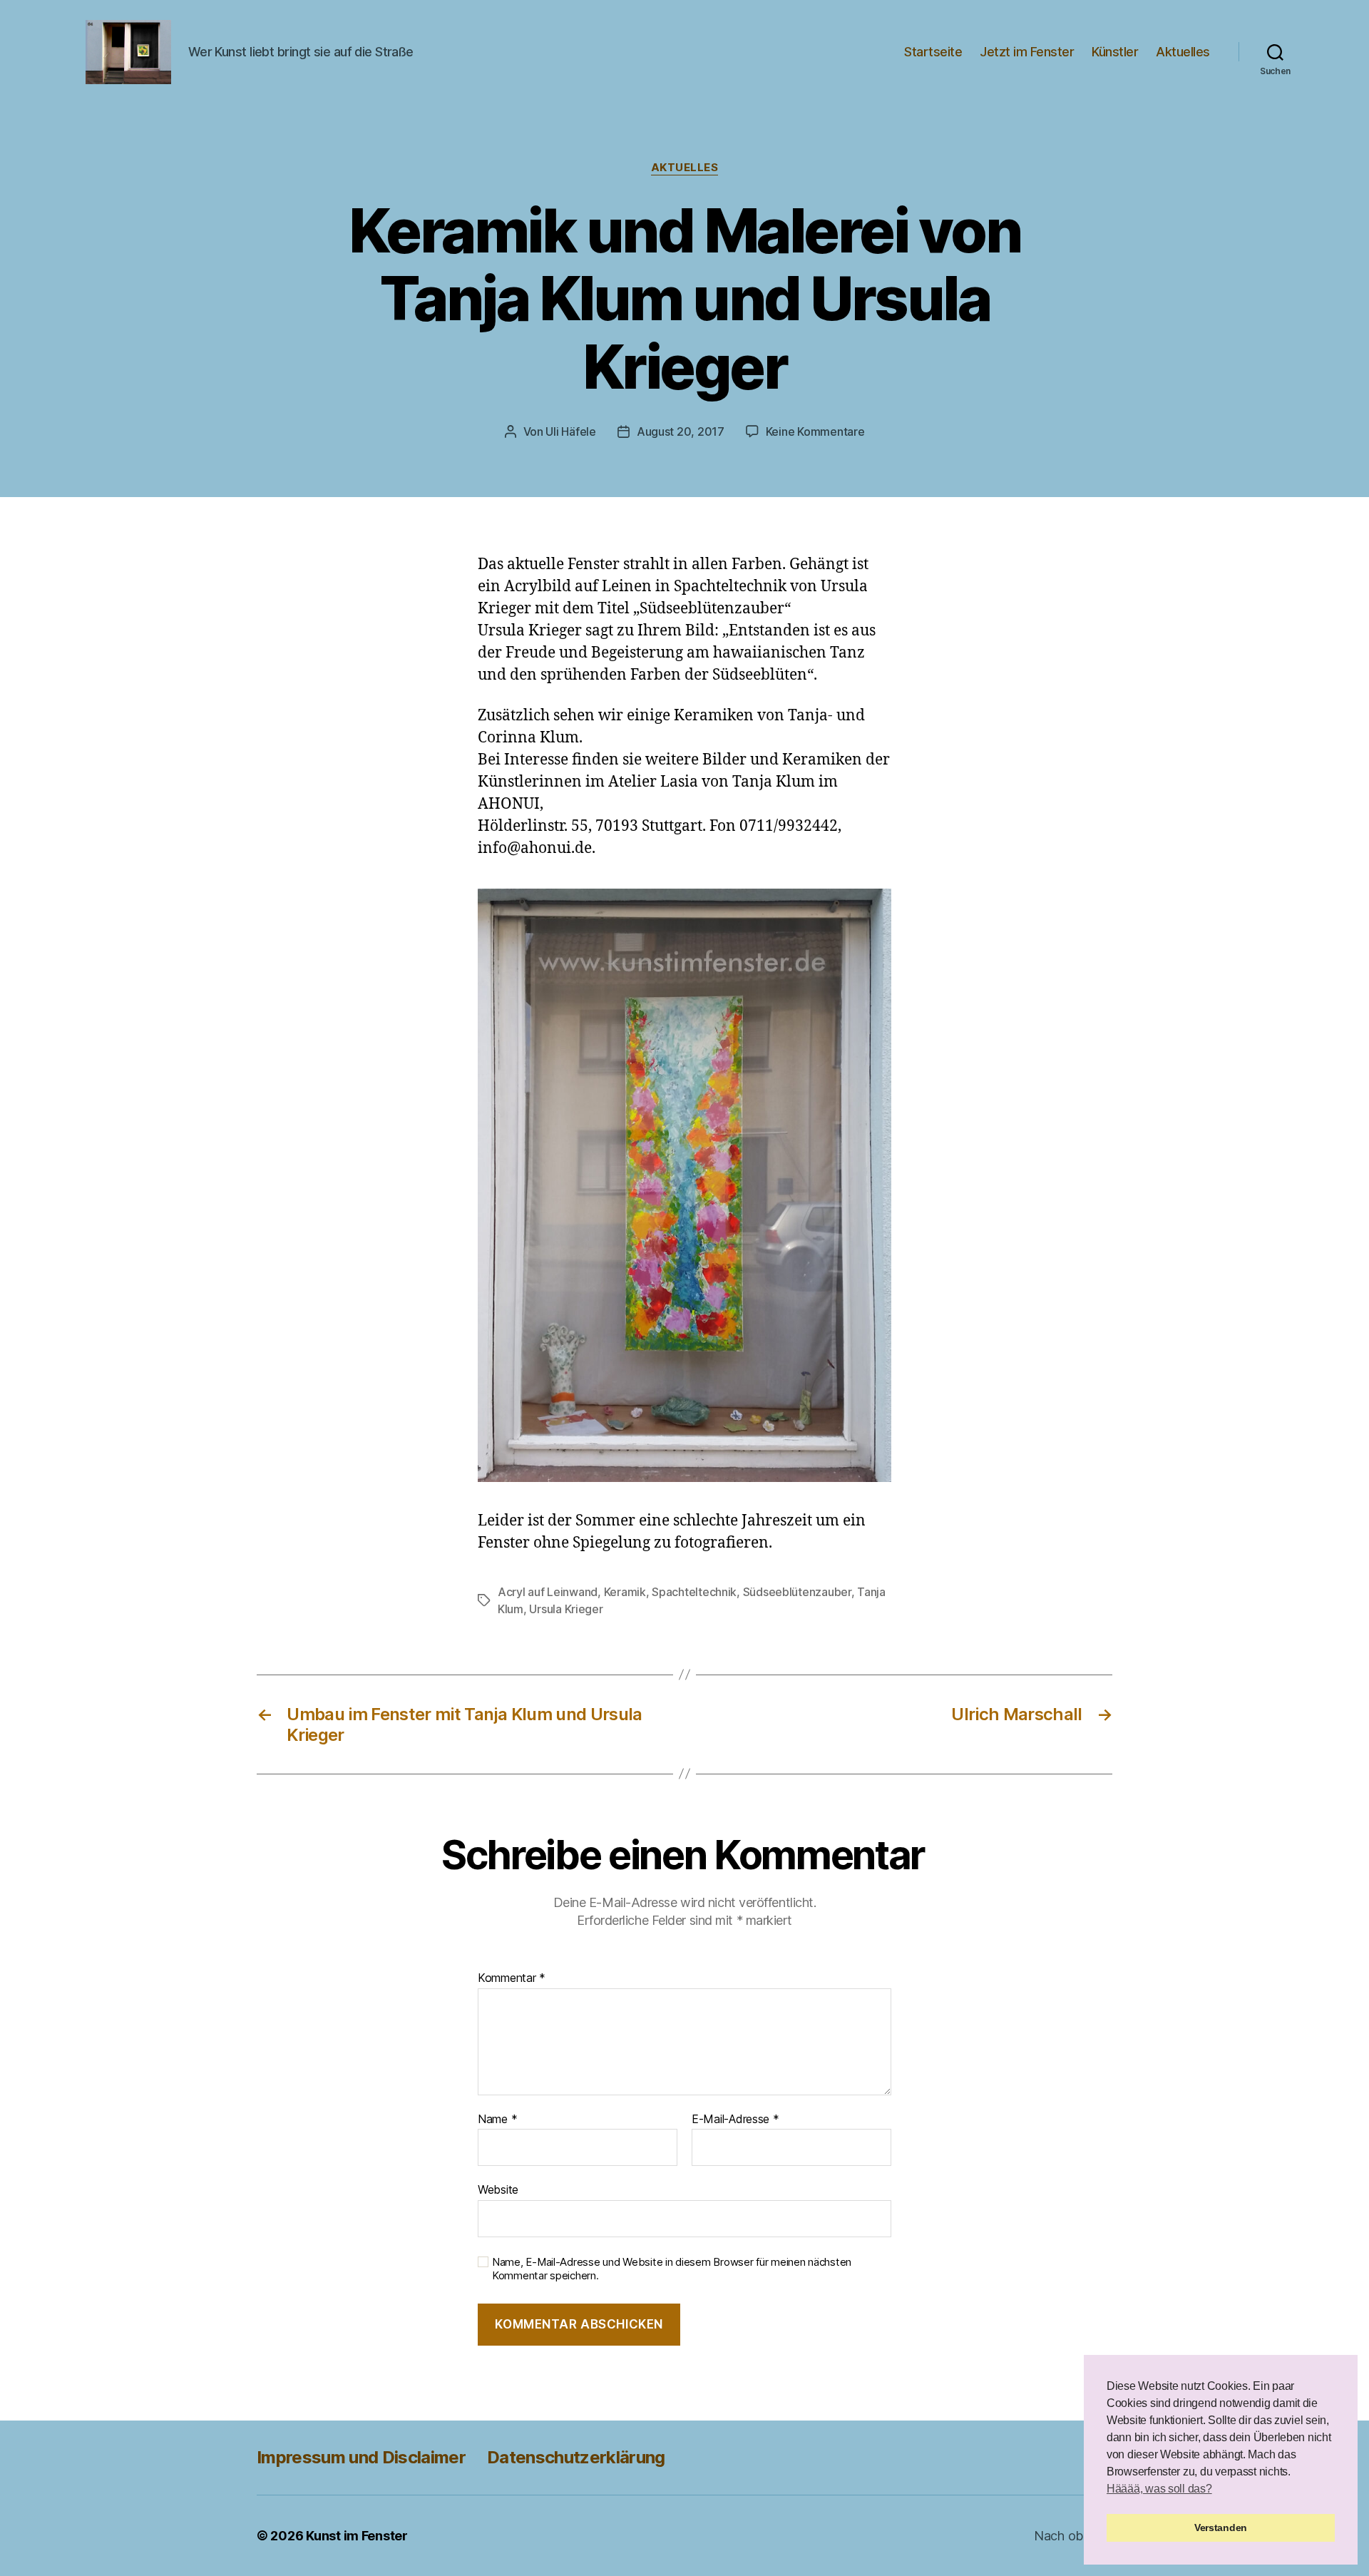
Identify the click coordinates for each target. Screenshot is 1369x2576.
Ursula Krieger (566, 1609)
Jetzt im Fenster (1027, 52)
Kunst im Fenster (357, 2536)
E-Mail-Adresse (735, 2120)
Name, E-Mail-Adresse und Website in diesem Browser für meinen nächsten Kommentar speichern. (672, 2269)
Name (497, 2120)
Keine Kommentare (815, 431)
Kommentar (512, 1978)
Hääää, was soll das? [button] (1159, 2489)
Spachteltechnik (694, 1592)
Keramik (625, 1592)
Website (498, 2189)
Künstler (1115, 52)
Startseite (933, 52)
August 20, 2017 (681, 431)
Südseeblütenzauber (797, 1592)
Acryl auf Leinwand (548, 1592)
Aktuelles (1183, 52)
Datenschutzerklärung (576, 2457)
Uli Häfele (570, 431)
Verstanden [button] (1221, 2528)
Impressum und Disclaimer (361, 2457)
